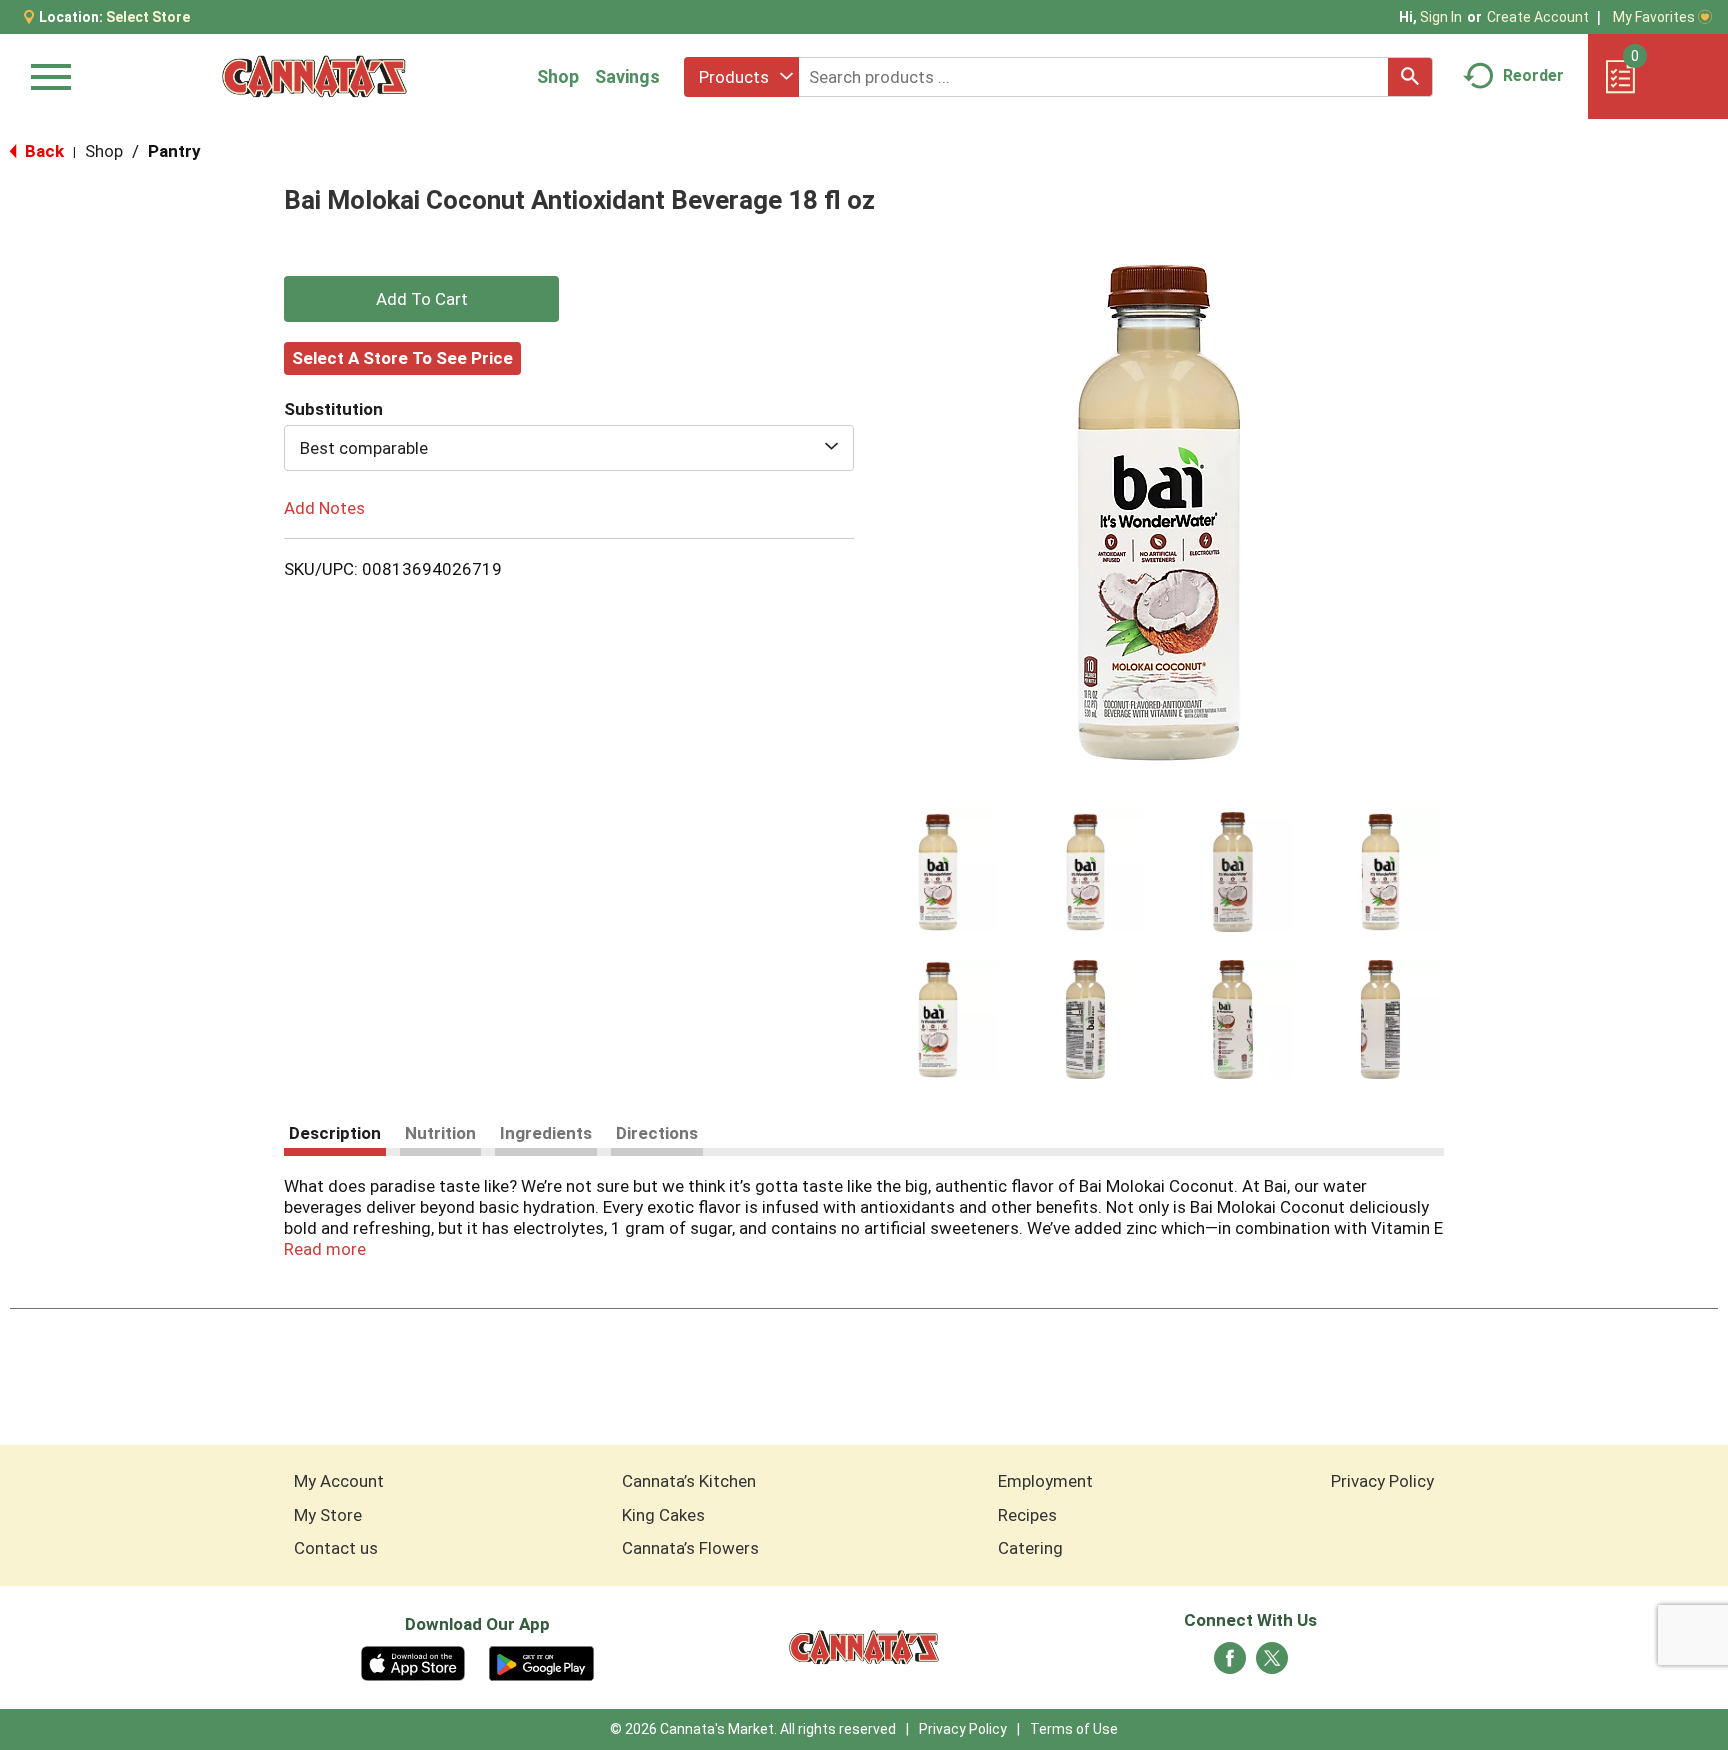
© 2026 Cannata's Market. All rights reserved (753, 1729)
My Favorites (1654, 17)
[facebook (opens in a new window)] (1230, 1664)
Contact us (336, 1548)
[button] (938, 872)
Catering (1030, 1548)
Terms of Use (1074, 1729)
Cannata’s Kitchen (689, 1481)
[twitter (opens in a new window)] (1272, 1664)
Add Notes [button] (324, 508)
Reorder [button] (1533, 75)
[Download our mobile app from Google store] (541, 1662)
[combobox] (741, 77)
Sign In (1441, 17)
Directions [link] (657, 1133)
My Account (339, 1481)
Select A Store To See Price (402, 358)
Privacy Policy (1382, 1481)
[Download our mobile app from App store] (413, 1662)
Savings (627, 76)
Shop (558, 76)
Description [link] (335, 1133)
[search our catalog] (1410, 77)
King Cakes (663, 1515)
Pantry (174, 151)
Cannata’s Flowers (690, 1548)
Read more (325, 1249)
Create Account (1538, 17)
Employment (1045, 1481)
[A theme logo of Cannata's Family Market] (314, 76)
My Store (328, 1515)
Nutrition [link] (440, 1133)
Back (42, 151)
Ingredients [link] (546, 1133)
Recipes (1027, 1515)
